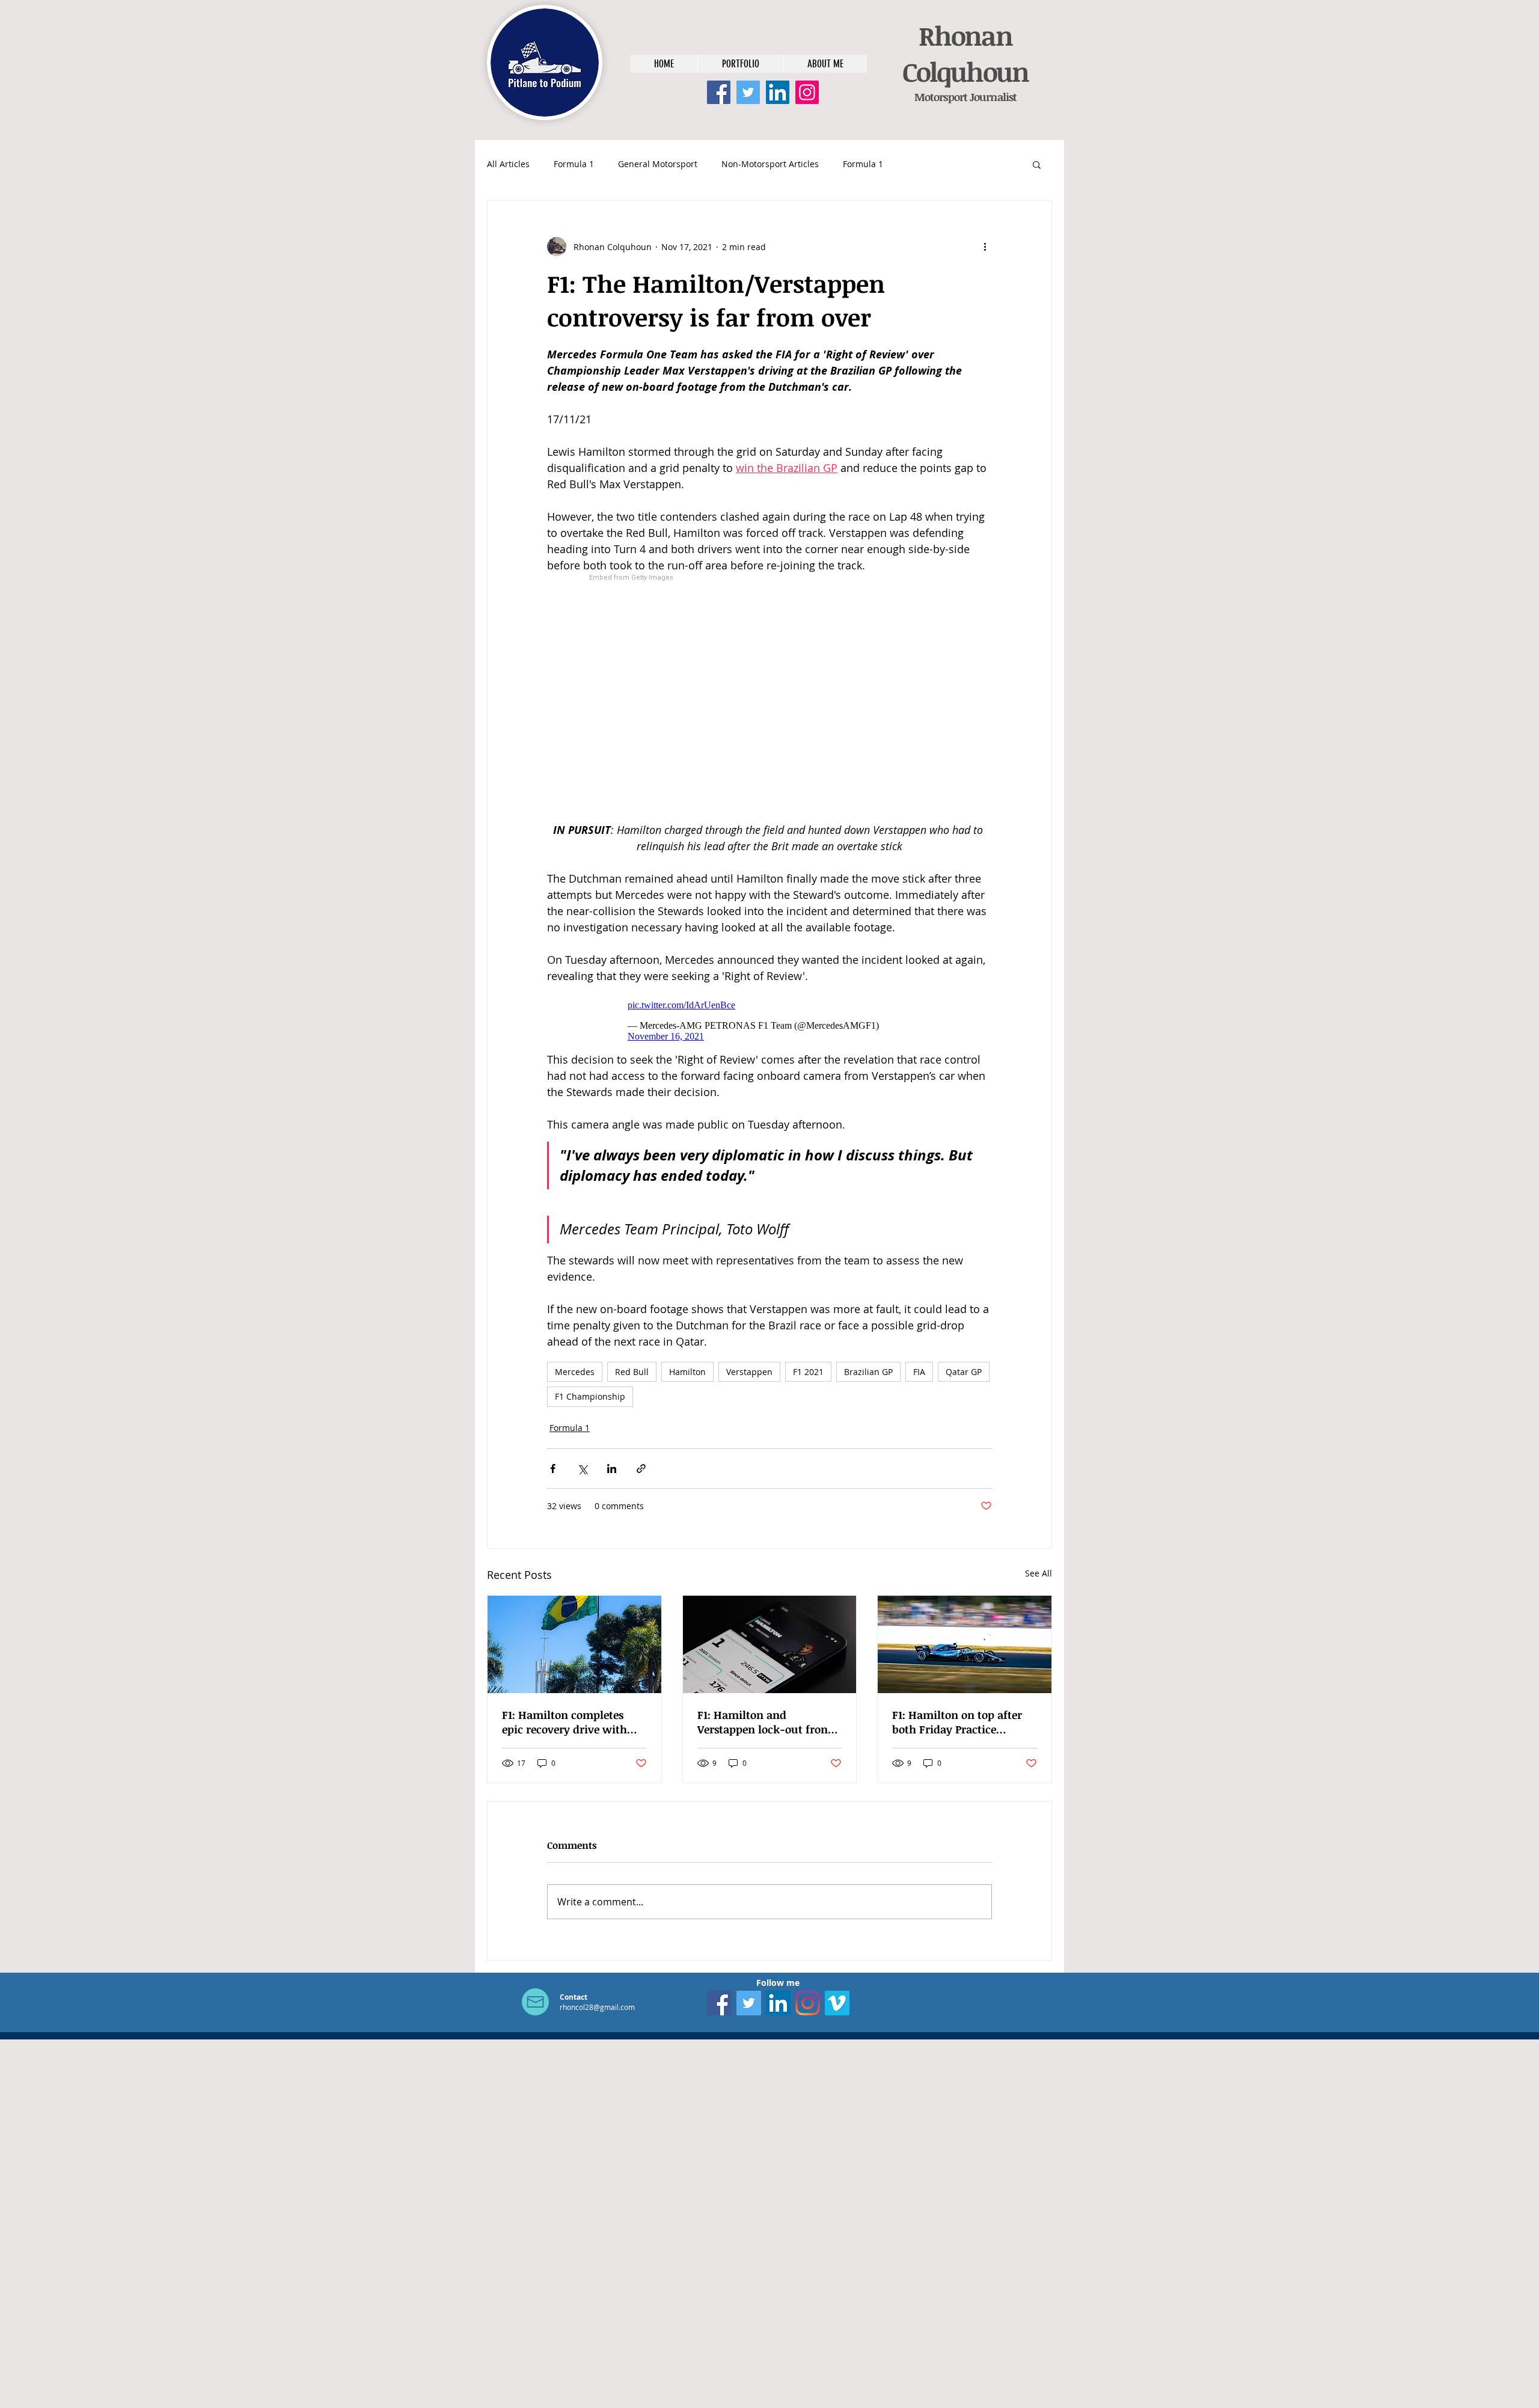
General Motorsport (658, 164)
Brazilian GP (868, 1372)
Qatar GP (964, 1372)
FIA (919, 1372)
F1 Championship (590, 1396)
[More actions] (985, 247)
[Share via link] (641, 1469)
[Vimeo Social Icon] (837, 2003)
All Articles (508, 164)
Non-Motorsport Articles (770, 164)
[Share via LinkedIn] (612, 1469)
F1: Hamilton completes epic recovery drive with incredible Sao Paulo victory (574, 1722)
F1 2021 (808, 1372)
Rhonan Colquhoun (965, 54)
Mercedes (575, 1372)
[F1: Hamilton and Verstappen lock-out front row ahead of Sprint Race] (770, 1644)
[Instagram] (807, 92)
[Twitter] (748, 92)
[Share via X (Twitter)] (582, 1469)
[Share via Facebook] (553, 1469)
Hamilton (687, 1372)
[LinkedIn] (778, 92)
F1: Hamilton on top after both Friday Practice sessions (957, 1722)
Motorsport (941, 97)
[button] (1037, 164)
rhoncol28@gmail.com (597, 2007)
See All (1039, 1573)
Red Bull (632, 1372)
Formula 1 (574, 164)
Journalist (992, 97)
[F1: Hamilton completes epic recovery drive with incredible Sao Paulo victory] (574, 1644)
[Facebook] (719, 92)
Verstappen (749, 1372)
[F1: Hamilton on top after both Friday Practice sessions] (965, 1644)
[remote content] (770, 698)
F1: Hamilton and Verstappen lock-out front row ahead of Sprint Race (765, 1722)
